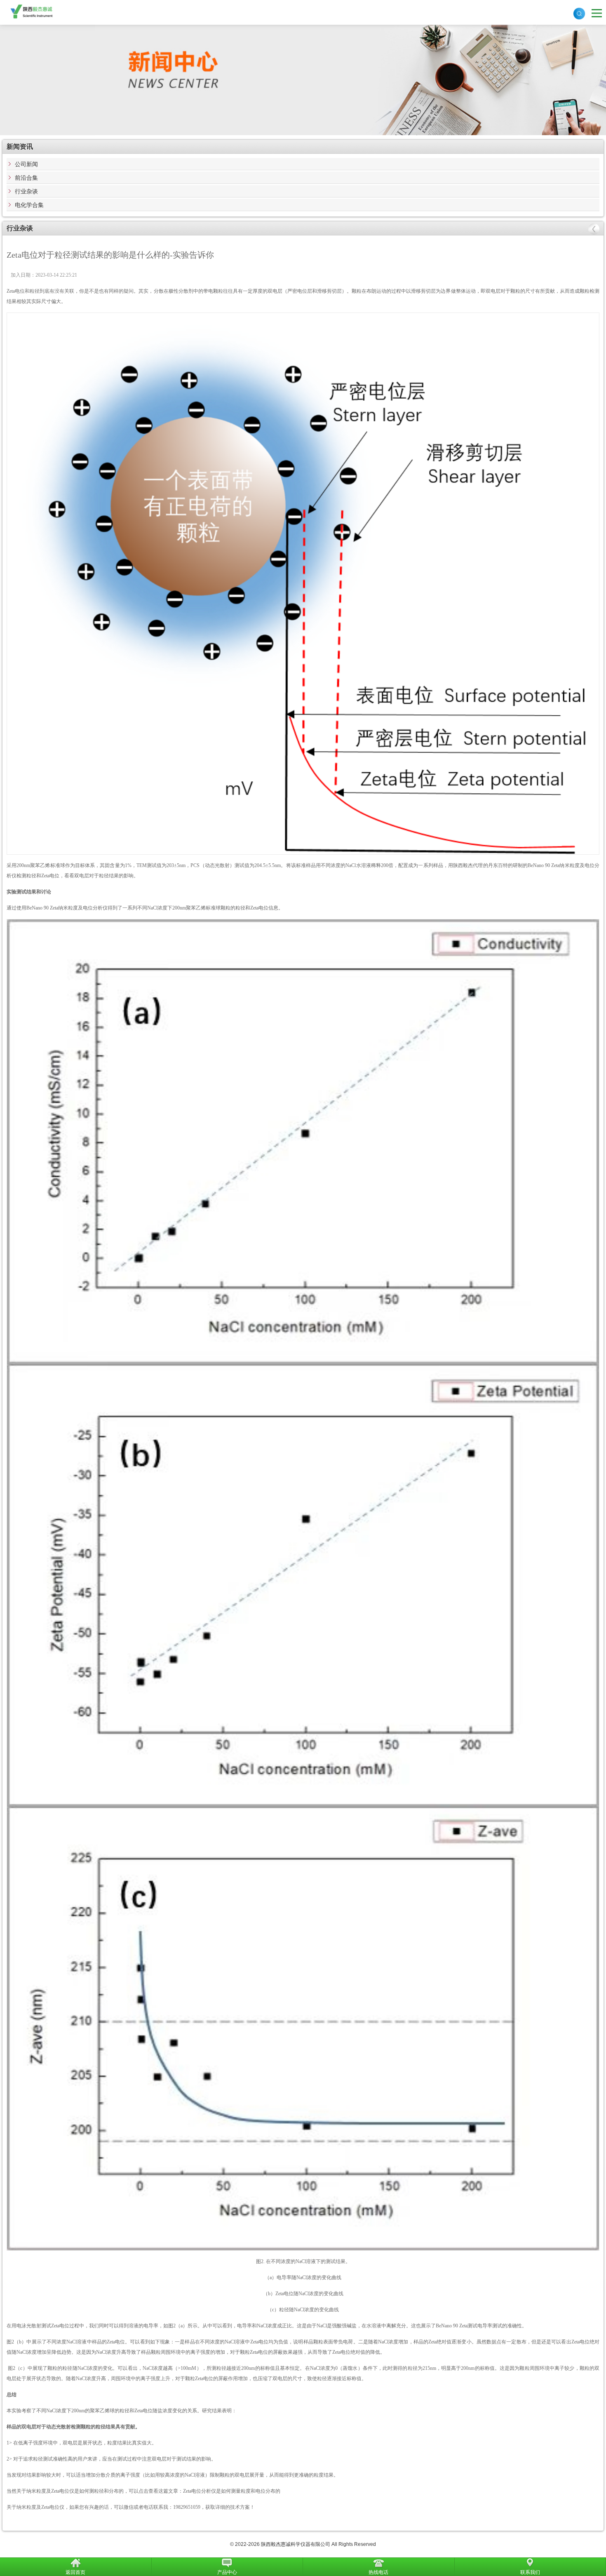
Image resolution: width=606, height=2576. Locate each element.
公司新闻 (26, 164)
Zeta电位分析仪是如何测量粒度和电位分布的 (232, 2491)
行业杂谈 (26, 191)
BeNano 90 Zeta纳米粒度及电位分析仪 (67, 908)
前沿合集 (26, 178)
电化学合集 (29, 205)
